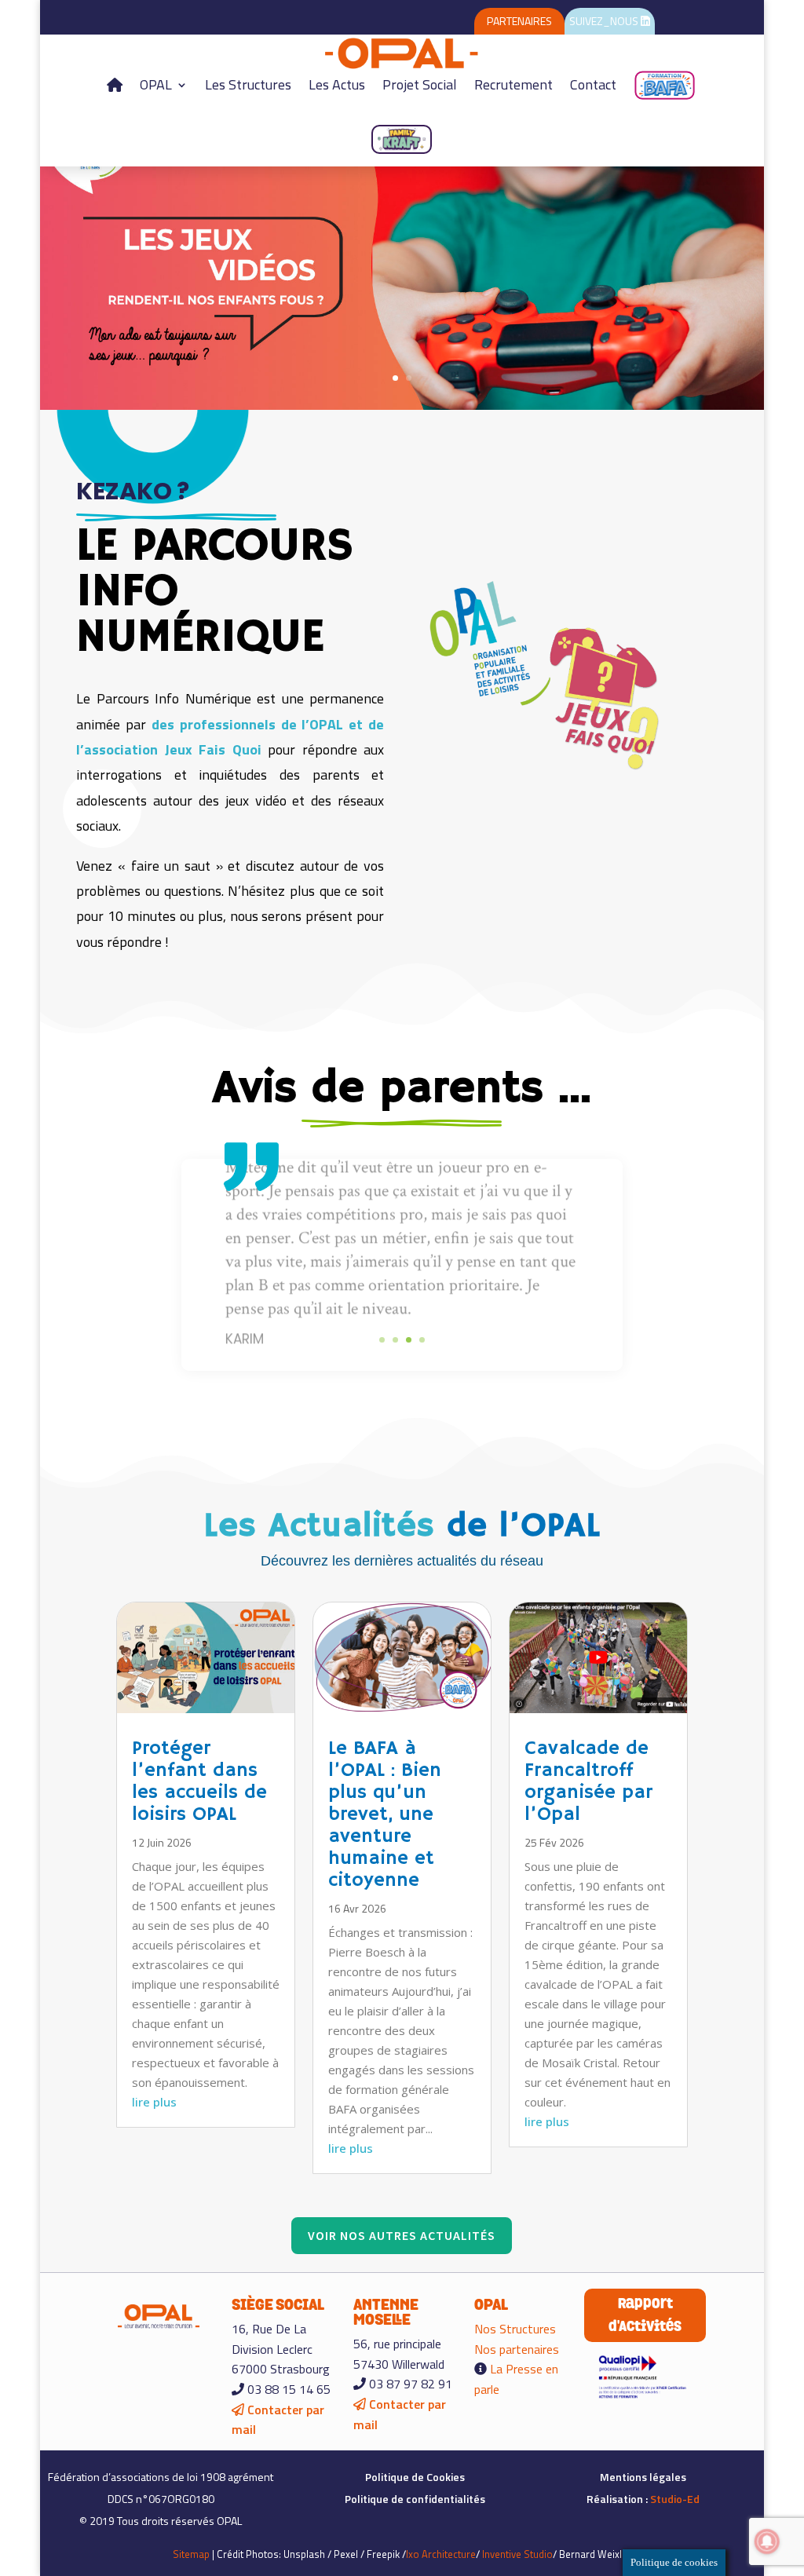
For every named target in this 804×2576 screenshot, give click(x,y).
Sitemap (191, 2554)
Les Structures (248, 84)
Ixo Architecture (441, 2554)
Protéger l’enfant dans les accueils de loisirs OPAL (199, 1781)
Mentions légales (643, 2477)
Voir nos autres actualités (402, 2235)
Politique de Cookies (415, 2477)
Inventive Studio (517, 2554)
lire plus (154, 2102)
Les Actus (337, 84)
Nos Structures (515, 2329)
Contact (593, 84)
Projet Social (420, 84)
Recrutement (513, 84)
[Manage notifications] (767, 2541)
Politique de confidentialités (415, 2499)
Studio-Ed (675, 2499)
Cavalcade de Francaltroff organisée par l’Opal (588, 1781)
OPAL (156, 84)
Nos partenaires (517, 2349)
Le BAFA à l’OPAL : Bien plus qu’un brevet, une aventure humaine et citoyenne (385, 1814)
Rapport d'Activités (645, 2315)
